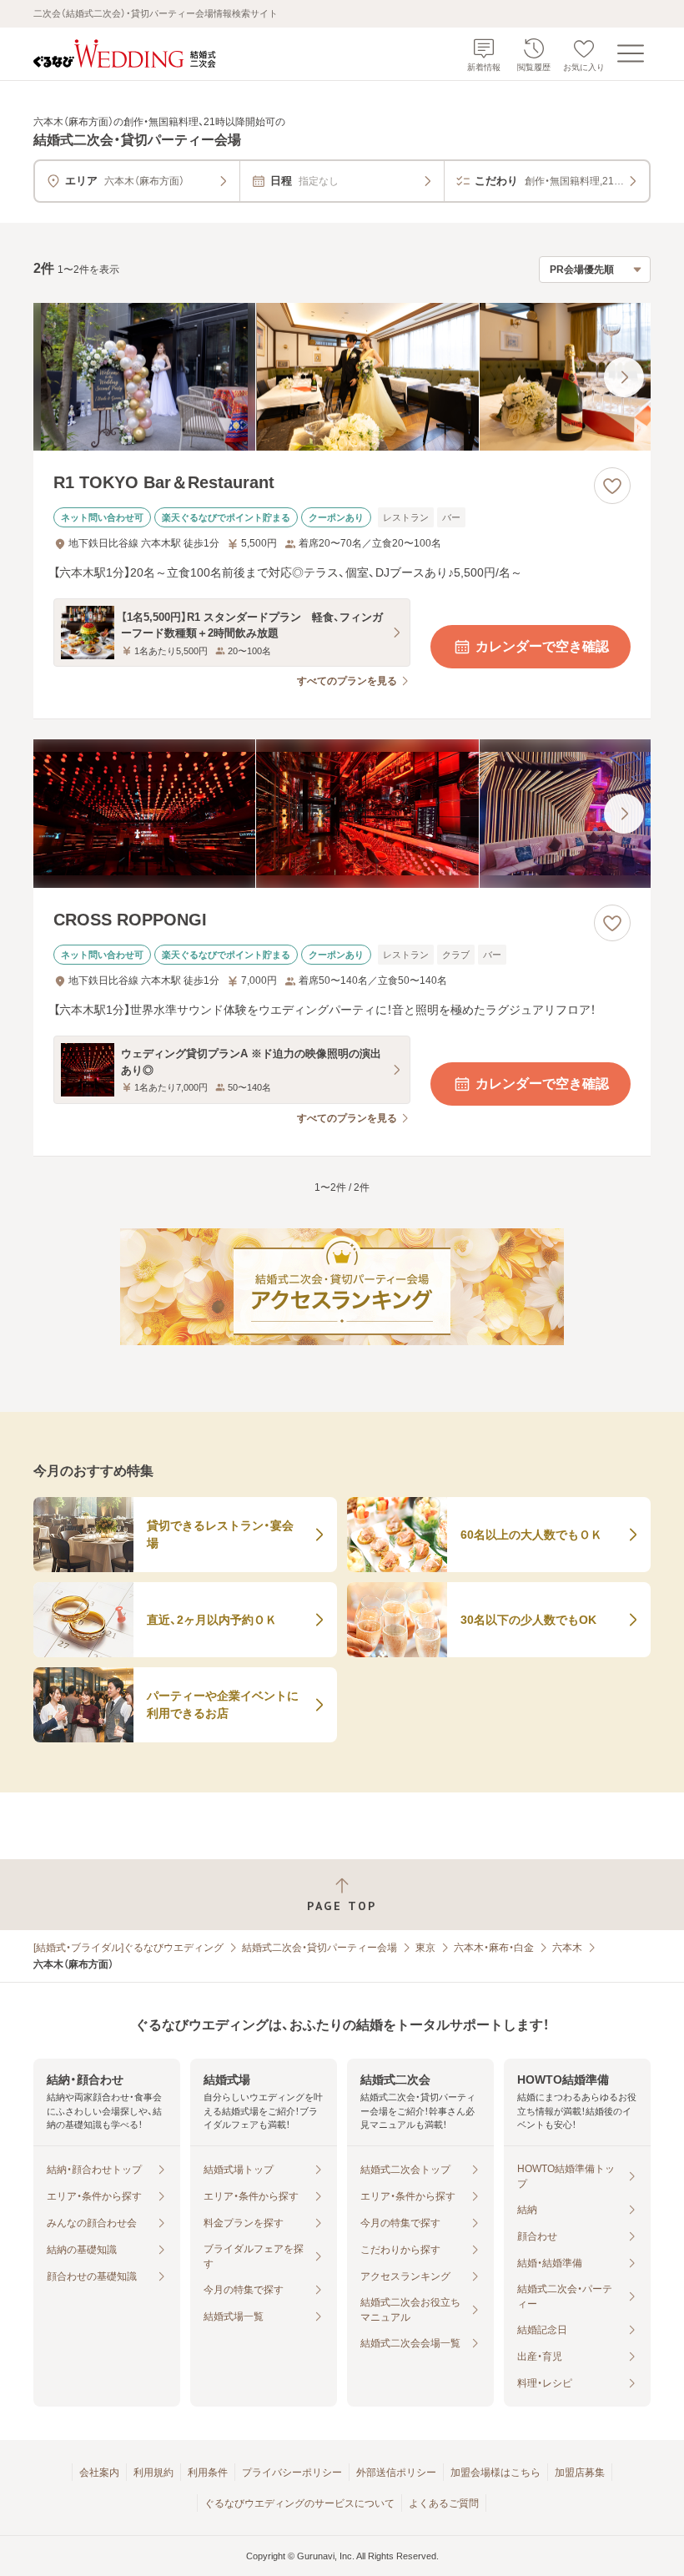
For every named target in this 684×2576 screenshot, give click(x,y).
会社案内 (99, 2473)
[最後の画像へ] (624, 377)
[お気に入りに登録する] (612, 486)
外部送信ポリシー (396, 2473)
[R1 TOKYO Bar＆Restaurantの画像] (342, 377)
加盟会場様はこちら (495, 2473)
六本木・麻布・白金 (494, 1948)
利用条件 (208, 2473)
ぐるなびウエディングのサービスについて (299, 2503)
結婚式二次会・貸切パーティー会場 (319, 1948)
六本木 (567, 1948)
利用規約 (153, 2473)
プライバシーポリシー (292, 2473)
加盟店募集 (580, 2473)
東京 (425, 1948)
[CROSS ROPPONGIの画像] (342, 814)
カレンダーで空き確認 (542, 646)
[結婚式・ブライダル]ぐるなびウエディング (128, 1948)
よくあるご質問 (444, 2503)
